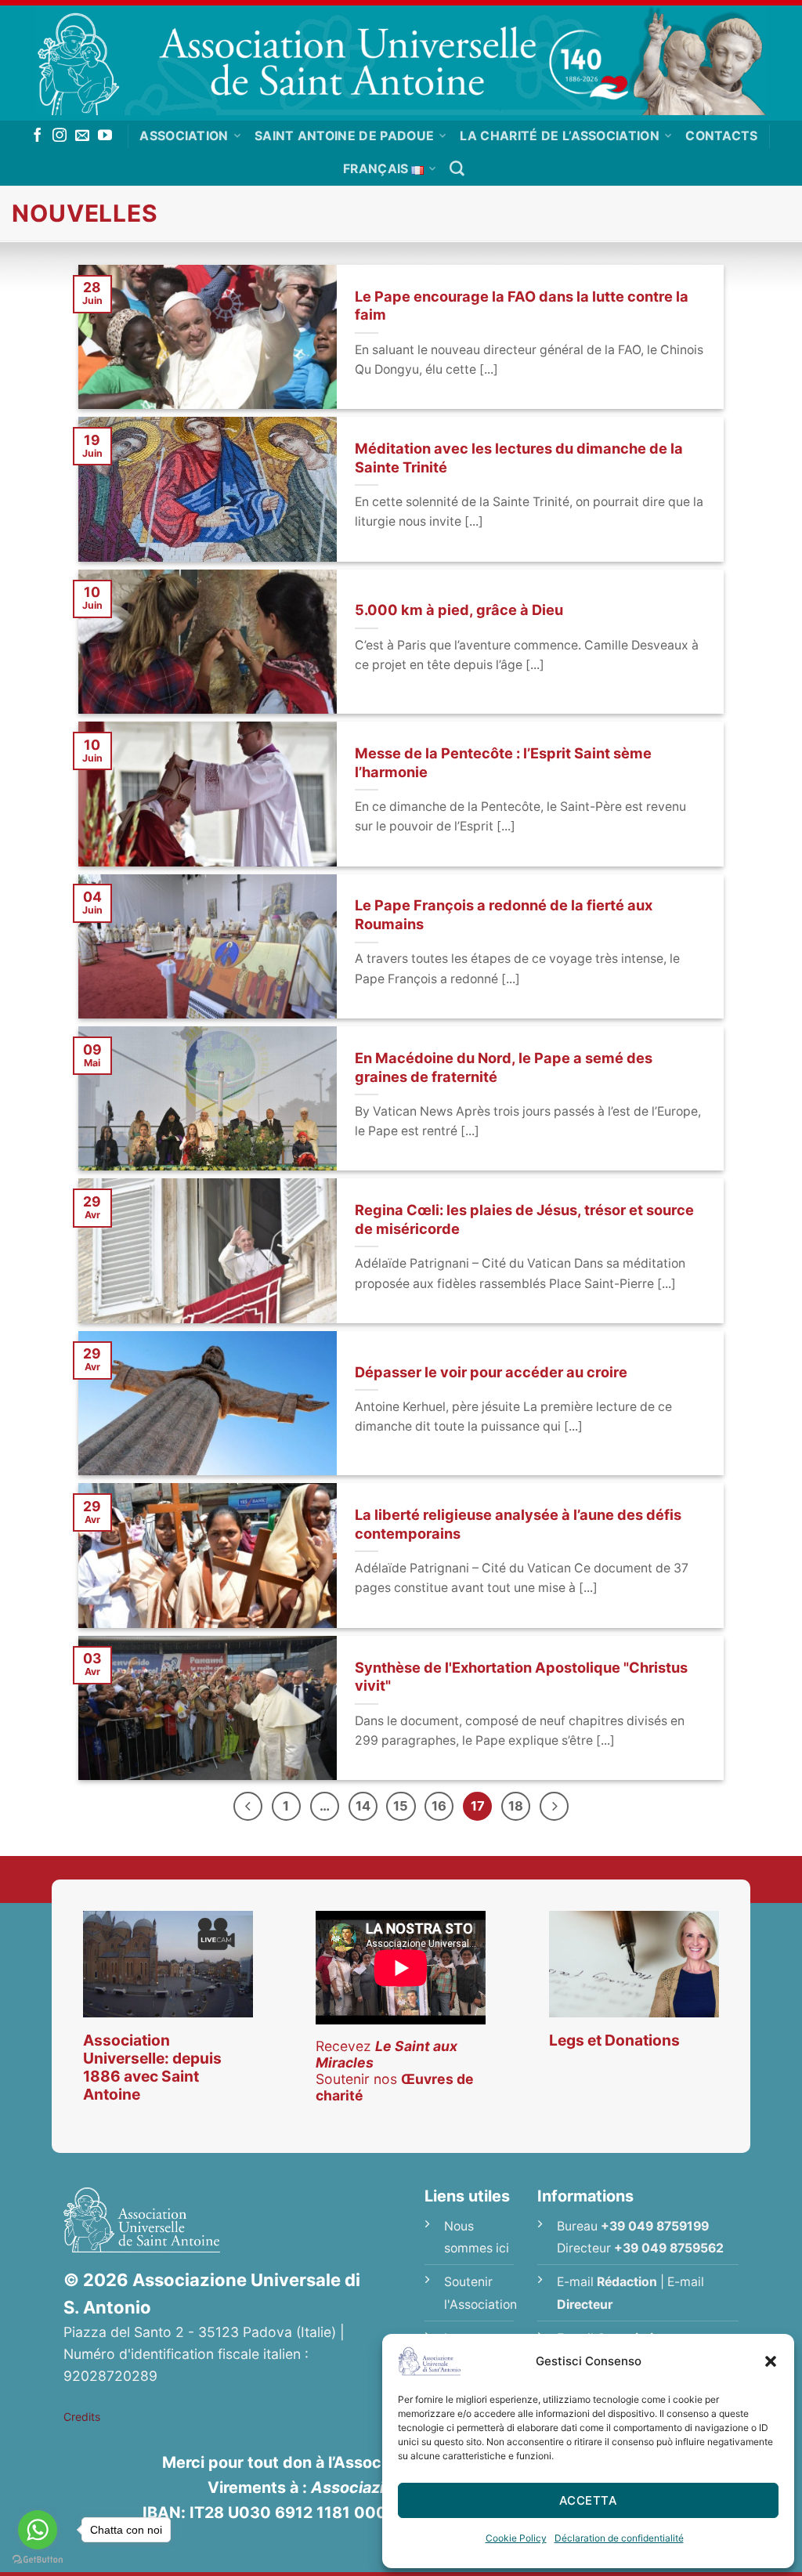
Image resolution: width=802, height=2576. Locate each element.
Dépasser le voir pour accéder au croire (491, 1372)
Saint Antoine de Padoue (344, 136)
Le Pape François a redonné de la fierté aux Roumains (504, 914)
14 (363, 1806)
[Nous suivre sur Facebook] (38, 136)
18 (516, 1806)
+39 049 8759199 (655, 2226)
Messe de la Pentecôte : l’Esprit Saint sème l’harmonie (503, 762)
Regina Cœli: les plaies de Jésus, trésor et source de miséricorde (524, 1219)
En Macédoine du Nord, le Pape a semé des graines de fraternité (504, 1067)
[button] (771, 2361)
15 (401, 1806)
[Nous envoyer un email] (82, 136)
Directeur (585, 2305)
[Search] (457, 169)
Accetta (588, 2500)
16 (439, 1806)
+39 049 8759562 (669, 2248)
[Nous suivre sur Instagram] (60, 136)
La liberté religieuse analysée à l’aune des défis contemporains (518, 1524)
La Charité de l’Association (560, 136)
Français (376, 169)
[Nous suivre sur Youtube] (105, 136)
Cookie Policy (516, 2538)
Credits (82, 2417)
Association (184, 136)
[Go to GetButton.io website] (38, 2560)
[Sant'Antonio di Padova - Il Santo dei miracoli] (401, 60)
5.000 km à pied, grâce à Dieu (459, 610)
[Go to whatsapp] (38, 2530)
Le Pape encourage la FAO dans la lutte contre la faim (522, 306)
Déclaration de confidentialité (619, 2538)
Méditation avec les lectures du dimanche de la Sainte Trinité (519, 458)
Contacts (722, 136)
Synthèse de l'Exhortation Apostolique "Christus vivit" (521, 1677)
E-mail (607, 2282)
